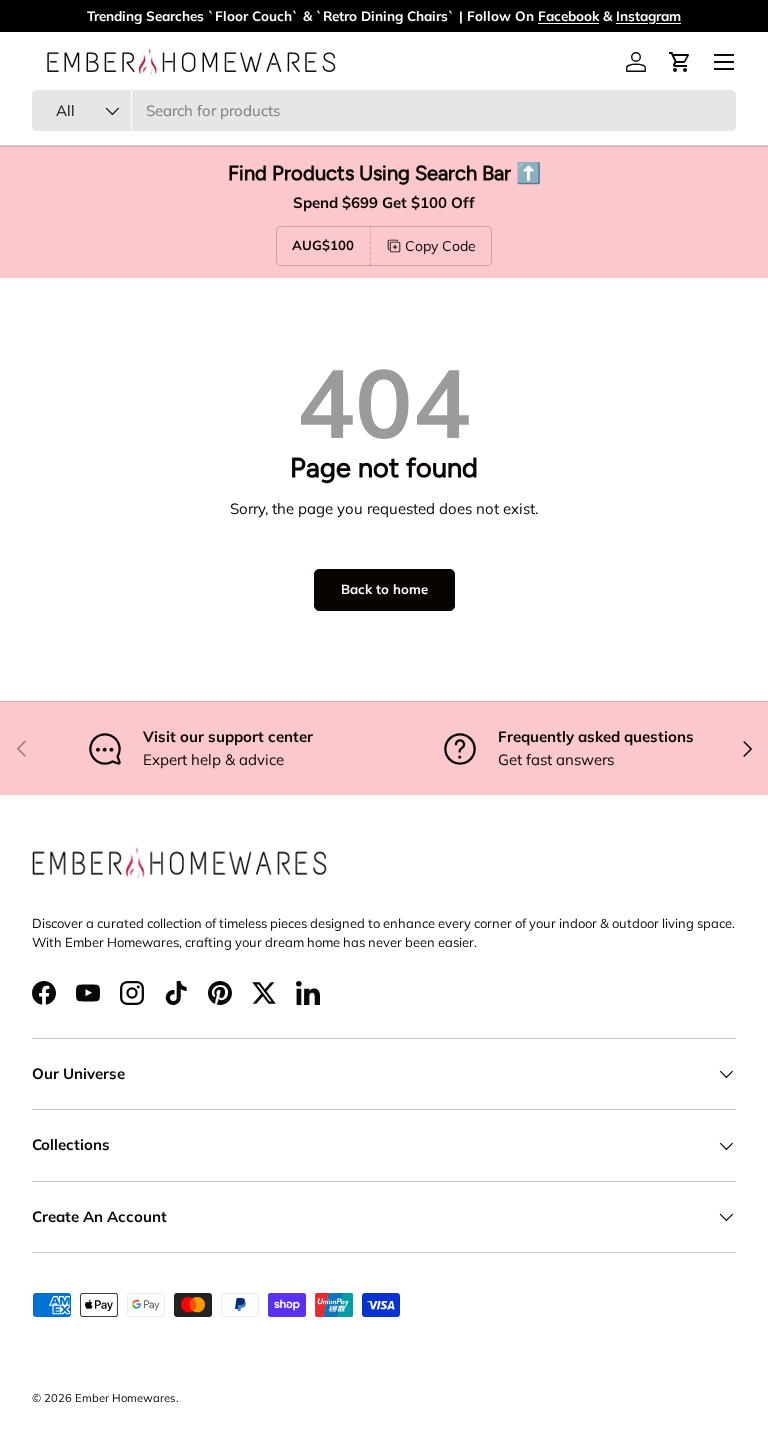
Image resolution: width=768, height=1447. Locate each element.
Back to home (384, 589)
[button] (680, 62)
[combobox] (384, 110)
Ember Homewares (125, 1398)
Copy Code (440, 246)
